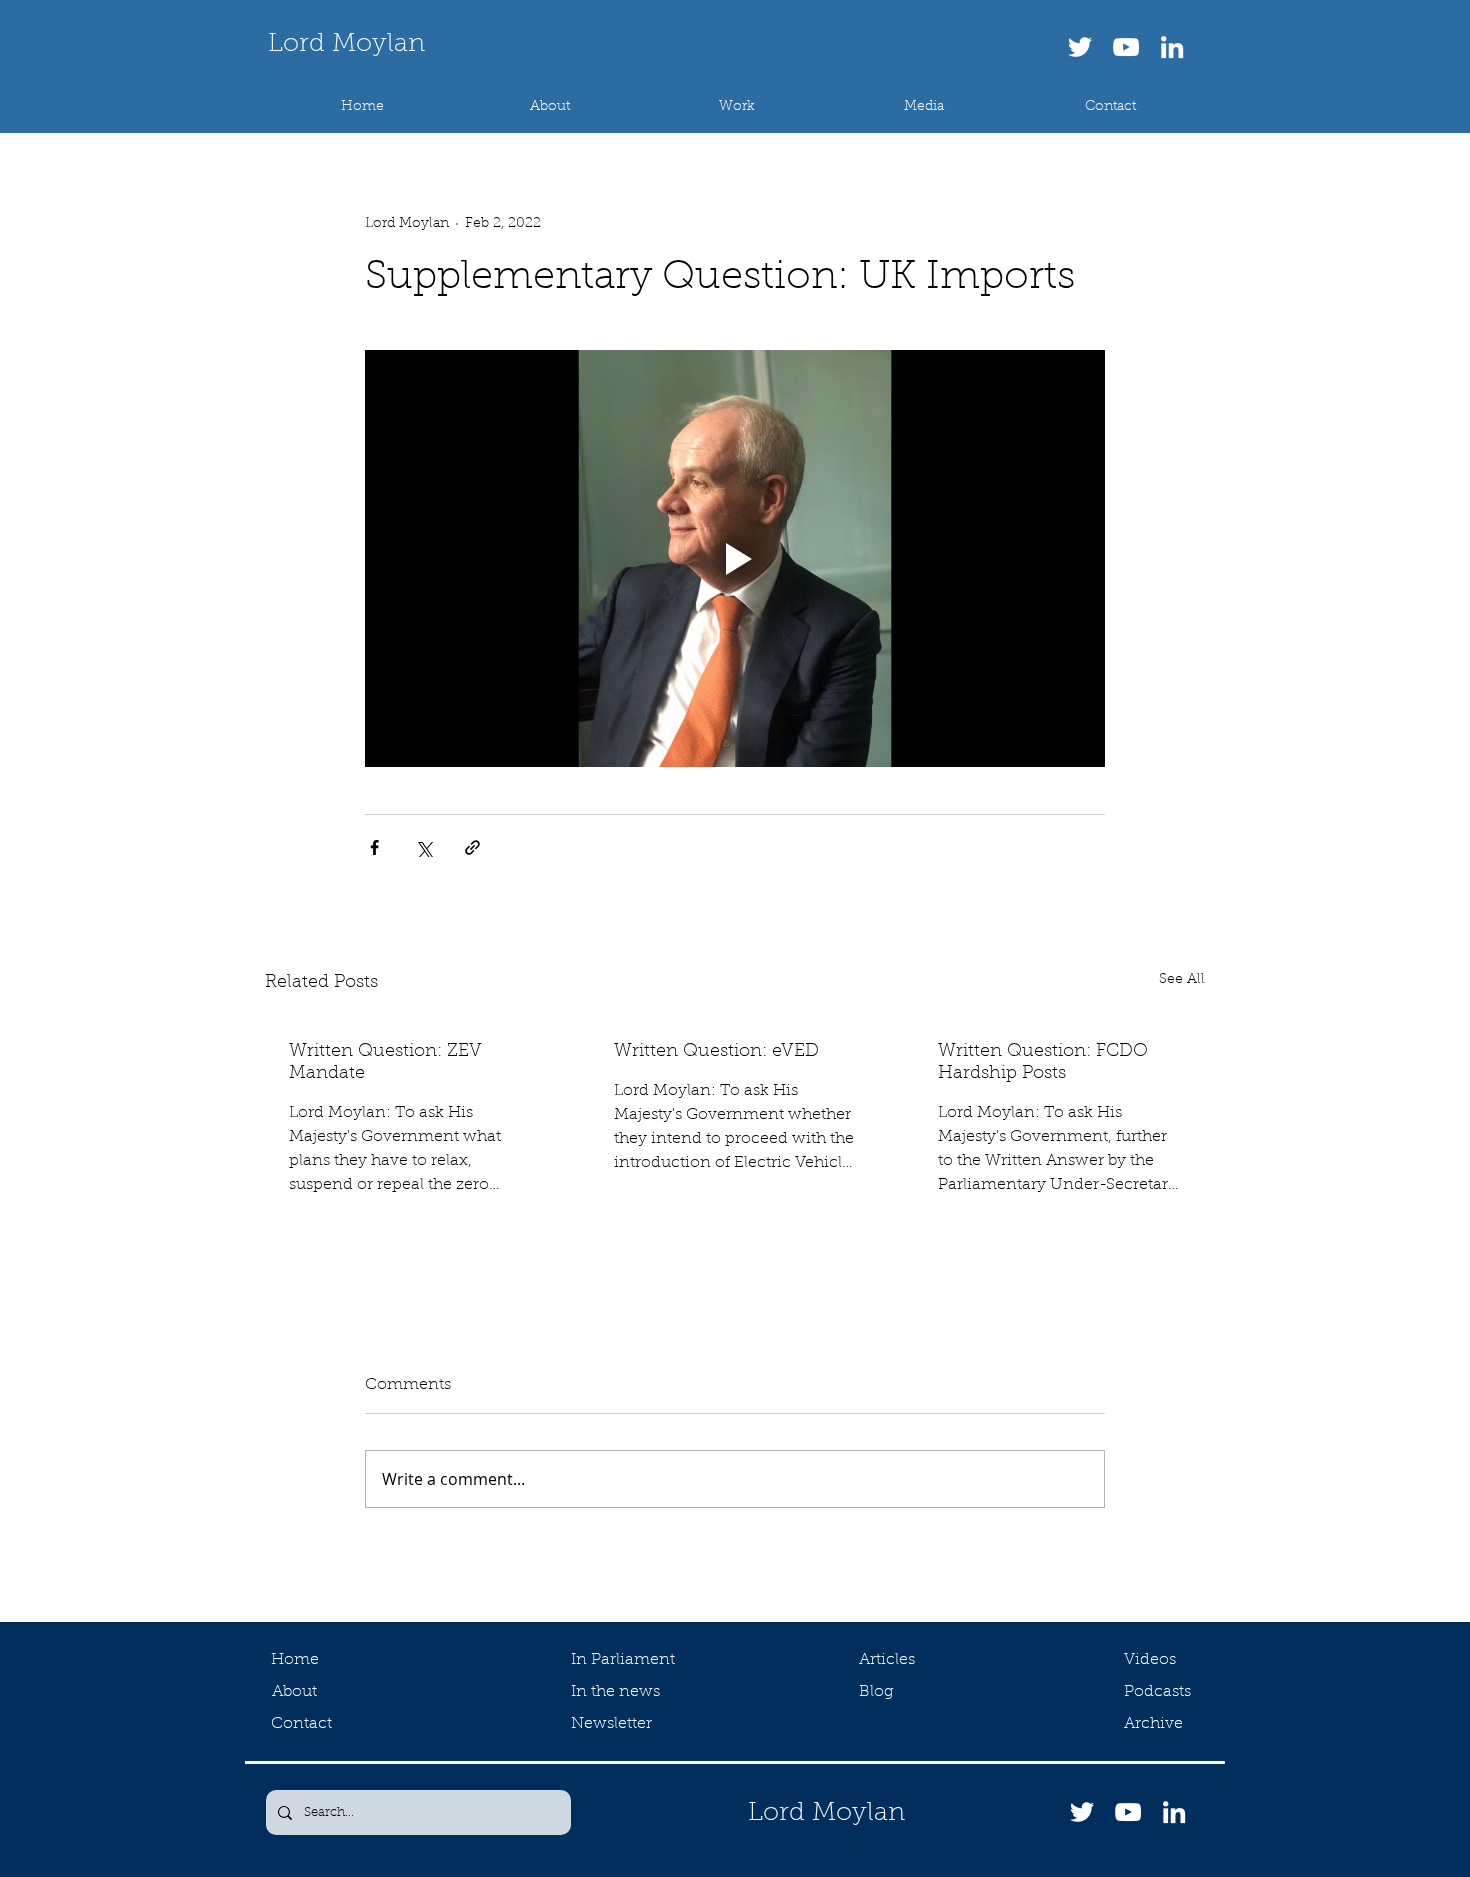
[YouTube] (1126, 47)
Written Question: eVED (716, 1052)
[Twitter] (1080, 47)
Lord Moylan (346, 45)
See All (1182, 980)
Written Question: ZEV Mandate (385, 1063)
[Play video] (735, 558)
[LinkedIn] (1172, 47)
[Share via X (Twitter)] (423, 847)
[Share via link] (472, 847)
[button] (736, 107)
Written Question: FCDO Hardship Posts (1043, 1063)
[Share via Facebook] (374, 847)
